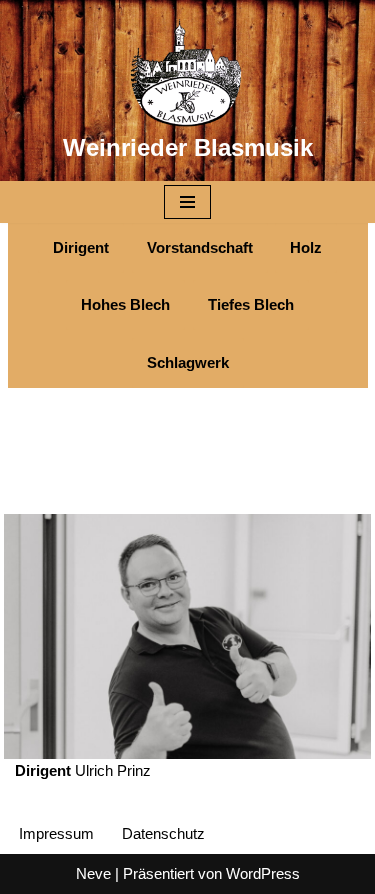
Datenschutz (163, 833)
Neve (93, 873)
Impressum (56, 833)
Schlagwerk (188, 362)
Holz (306, 247)
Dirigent (81, 247)
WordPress (263, 873)
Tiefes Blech (251, 304)
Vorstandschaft (200, 247)
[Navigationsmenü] (187, 202)
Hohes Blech (125, 304)
